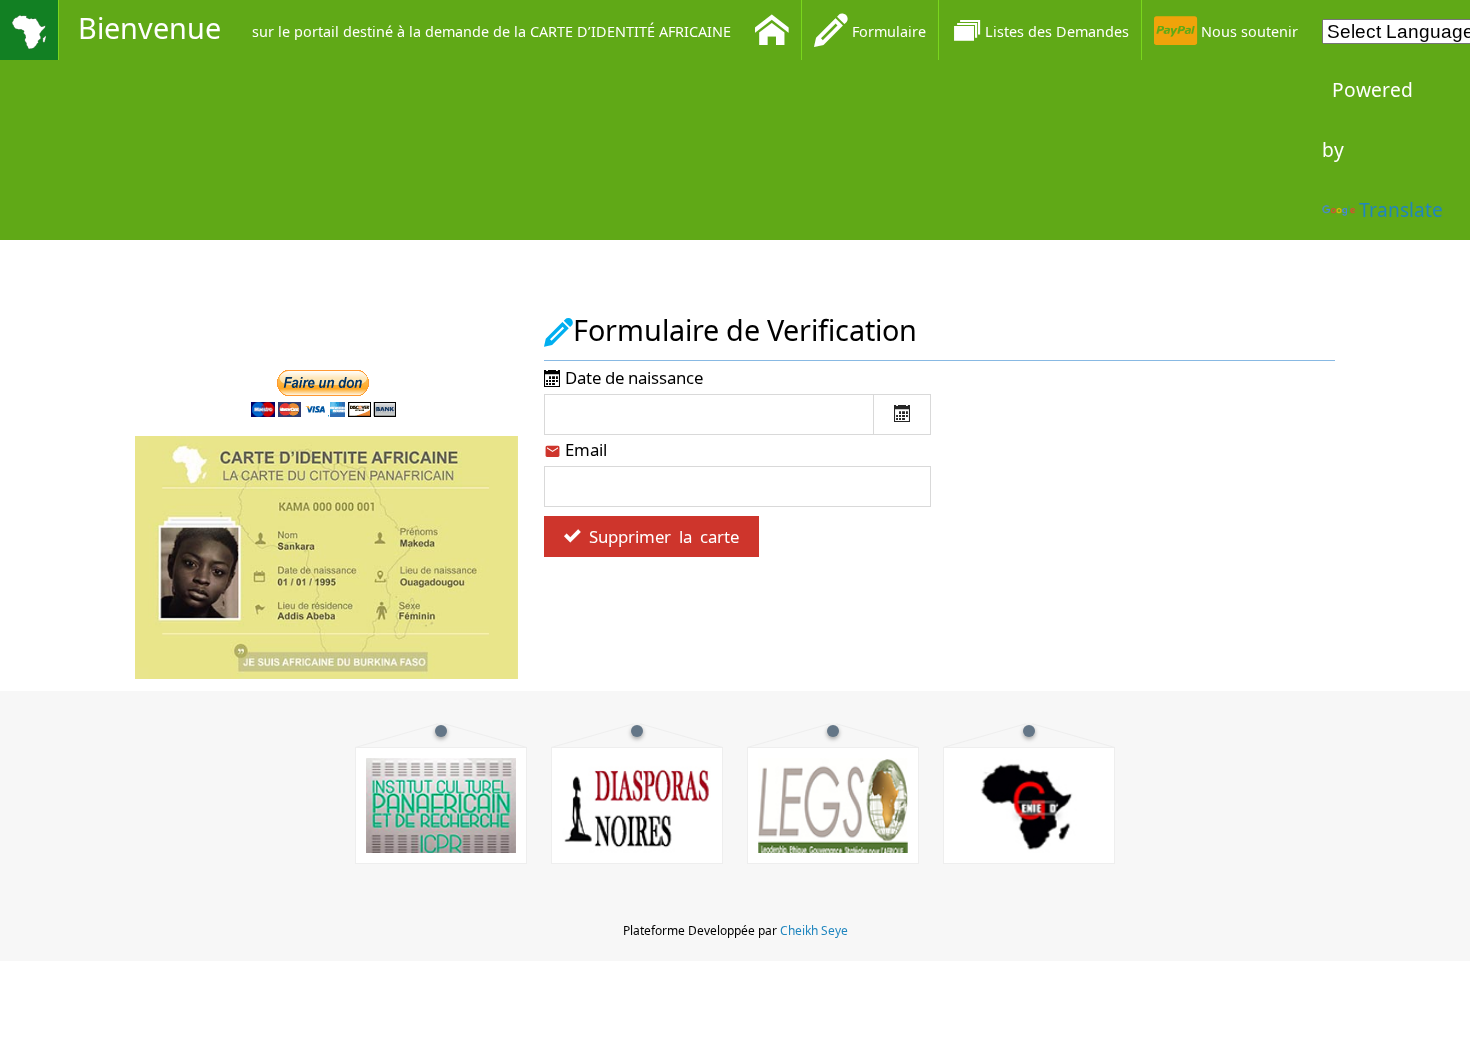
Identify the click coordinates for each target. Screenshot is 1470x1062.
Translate (1401, 209)
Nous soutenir (1247, 31)
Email (584, 449)
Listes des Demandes (1057, 31)
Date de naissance (632, 377)
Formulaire (887, 31)
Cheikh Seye (814, 930)
